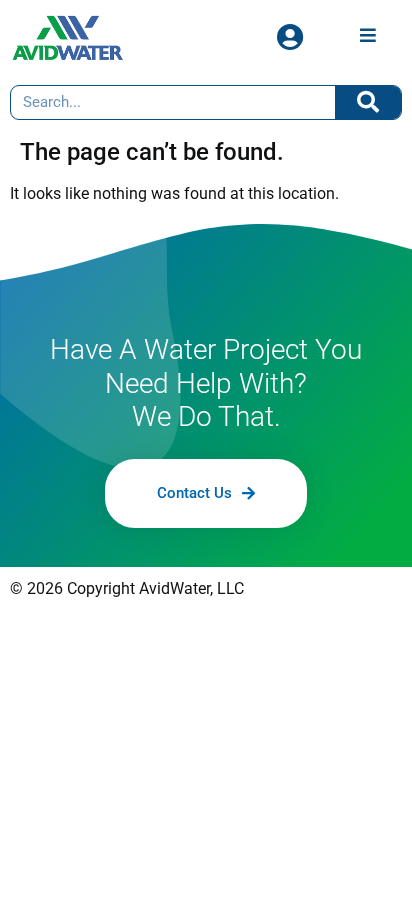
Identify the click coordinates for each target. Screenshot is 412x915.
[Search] (368, 102)
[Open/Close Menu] (367, 34)
